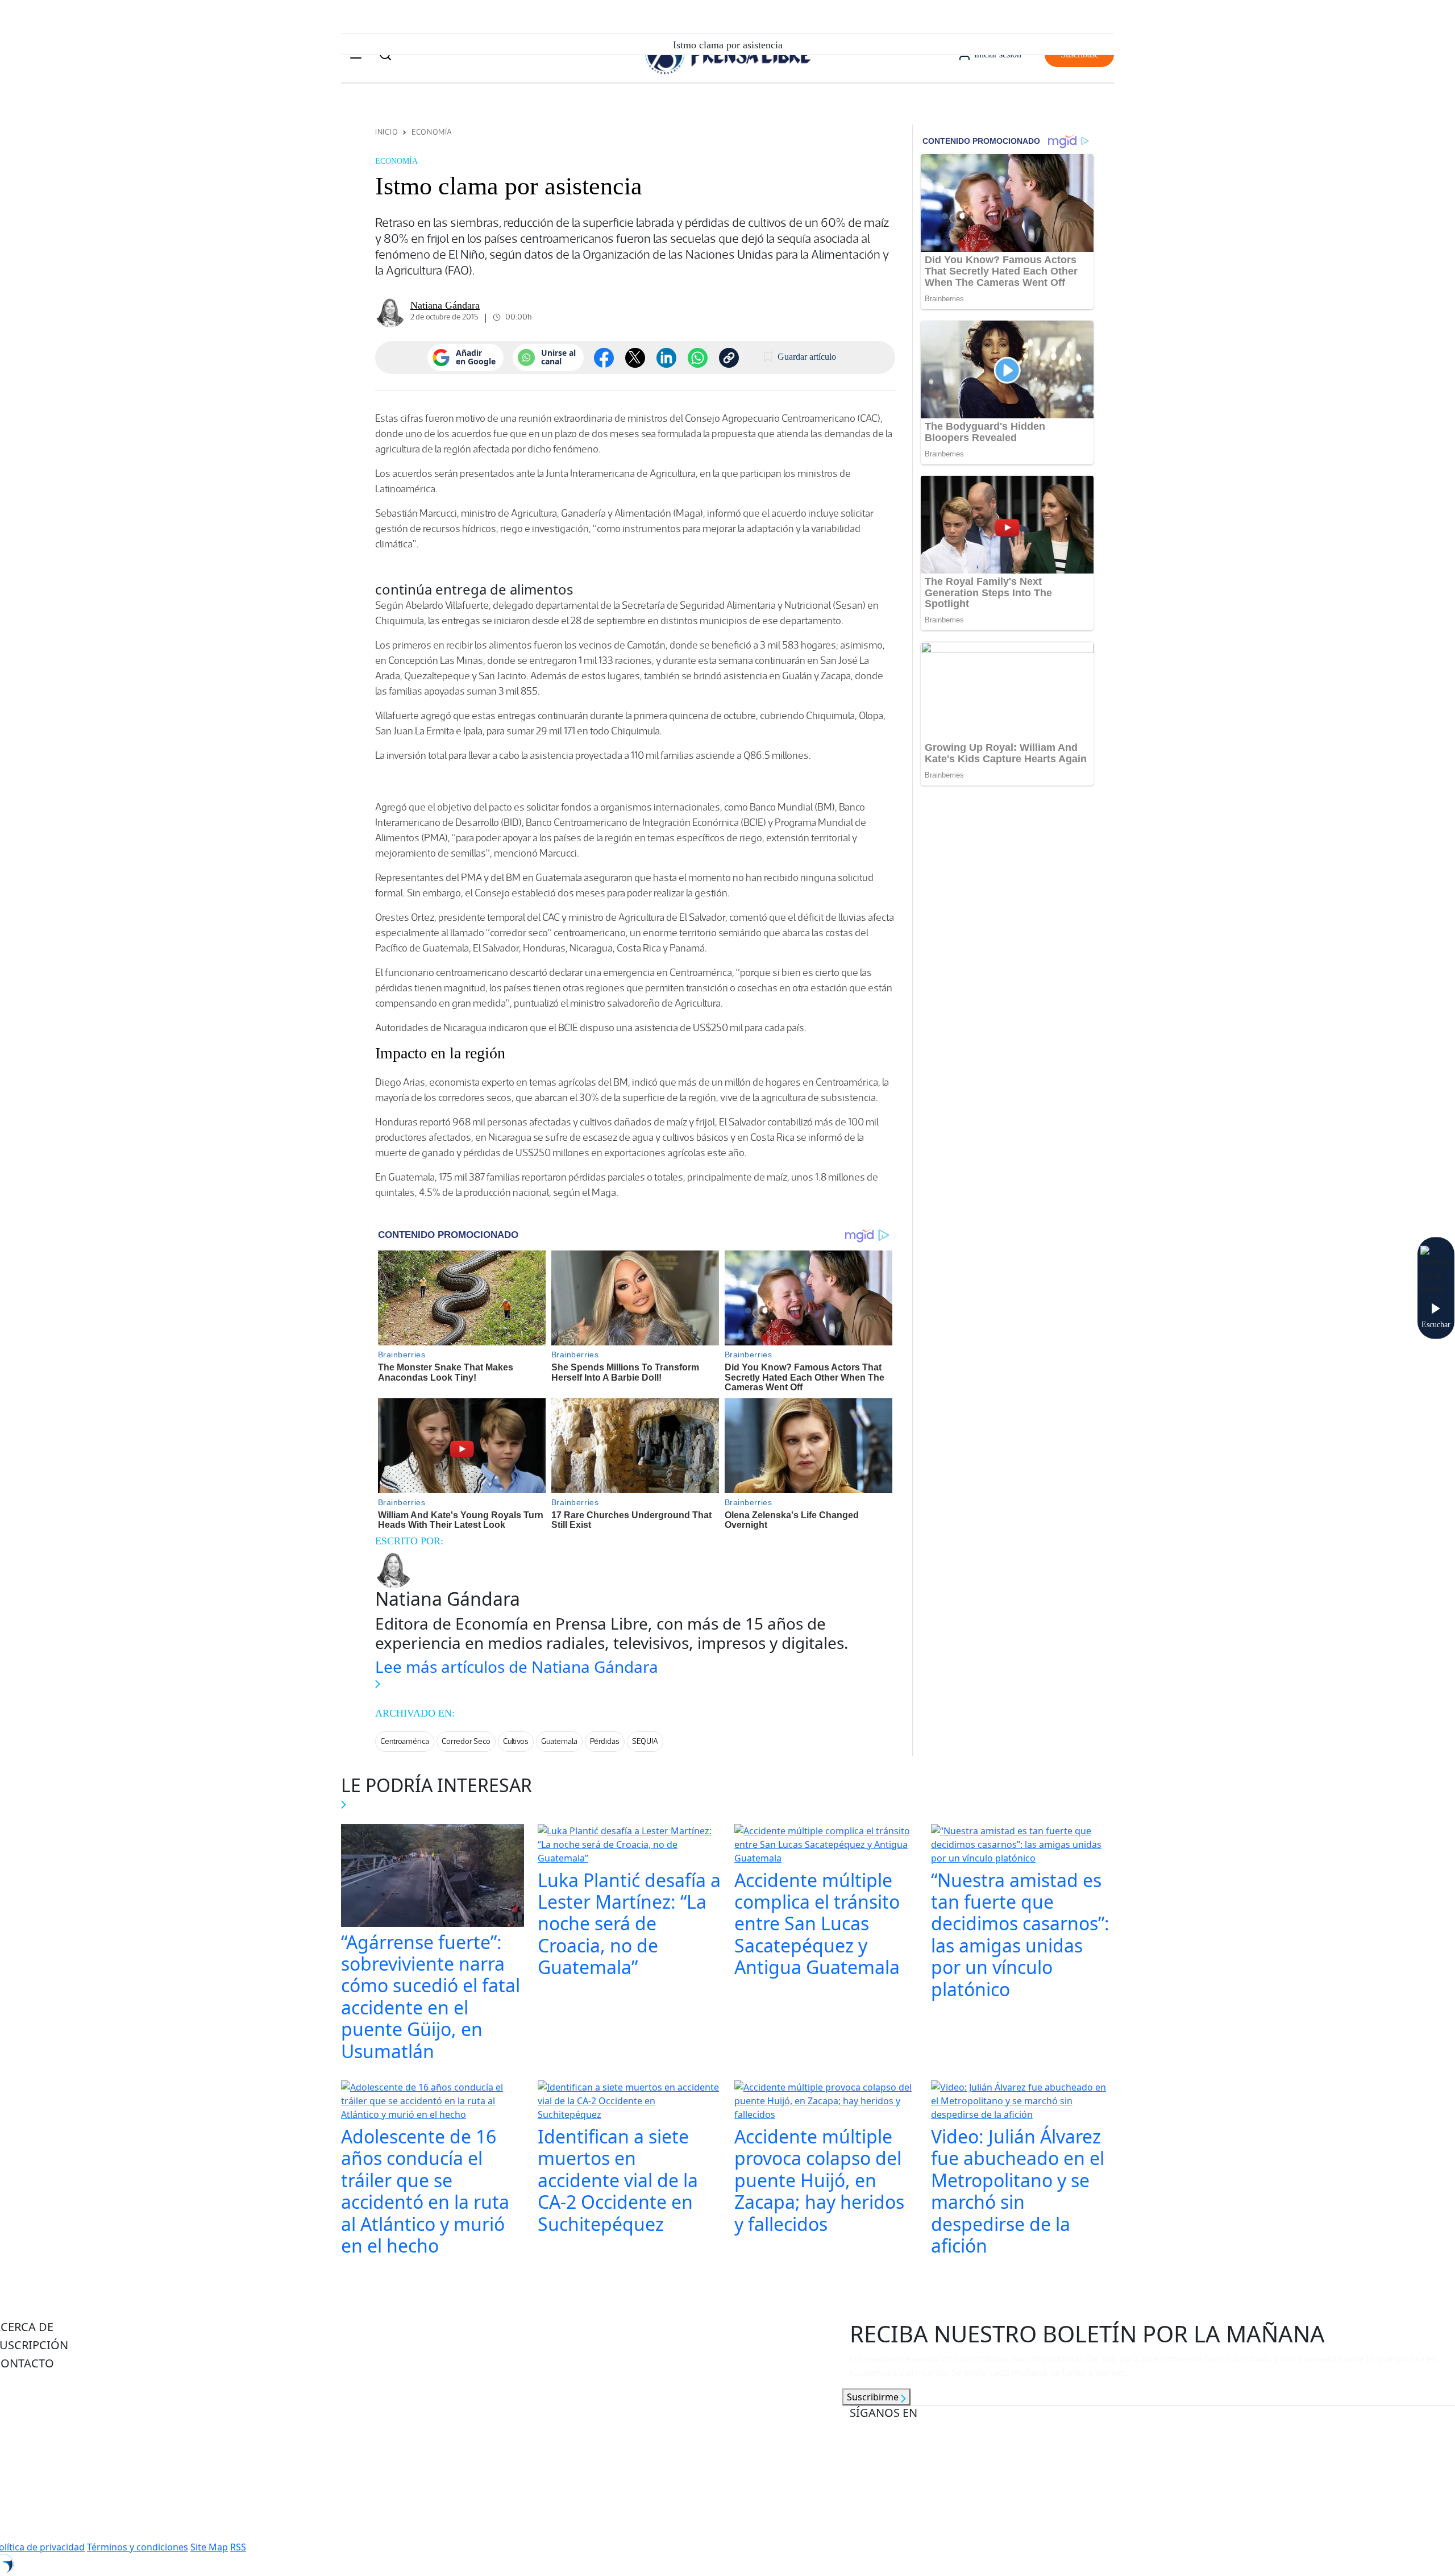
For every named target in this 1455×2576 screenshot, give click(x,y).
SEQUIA (645, 1741)
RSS (238, 2547)
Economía (432, 132)
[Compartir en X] (635, 358)
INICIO (386, 132)
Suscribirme (874, 2397)
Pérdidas (605, 1741)
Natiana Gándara (445, 305)
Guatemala (559, 1741)
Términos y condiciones (138, 2547)
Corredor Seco (466, 1741)
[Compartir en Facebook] (604, 358)
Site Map (209, 2547)
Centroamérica (405, 1741)
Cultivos (516, 1741)
